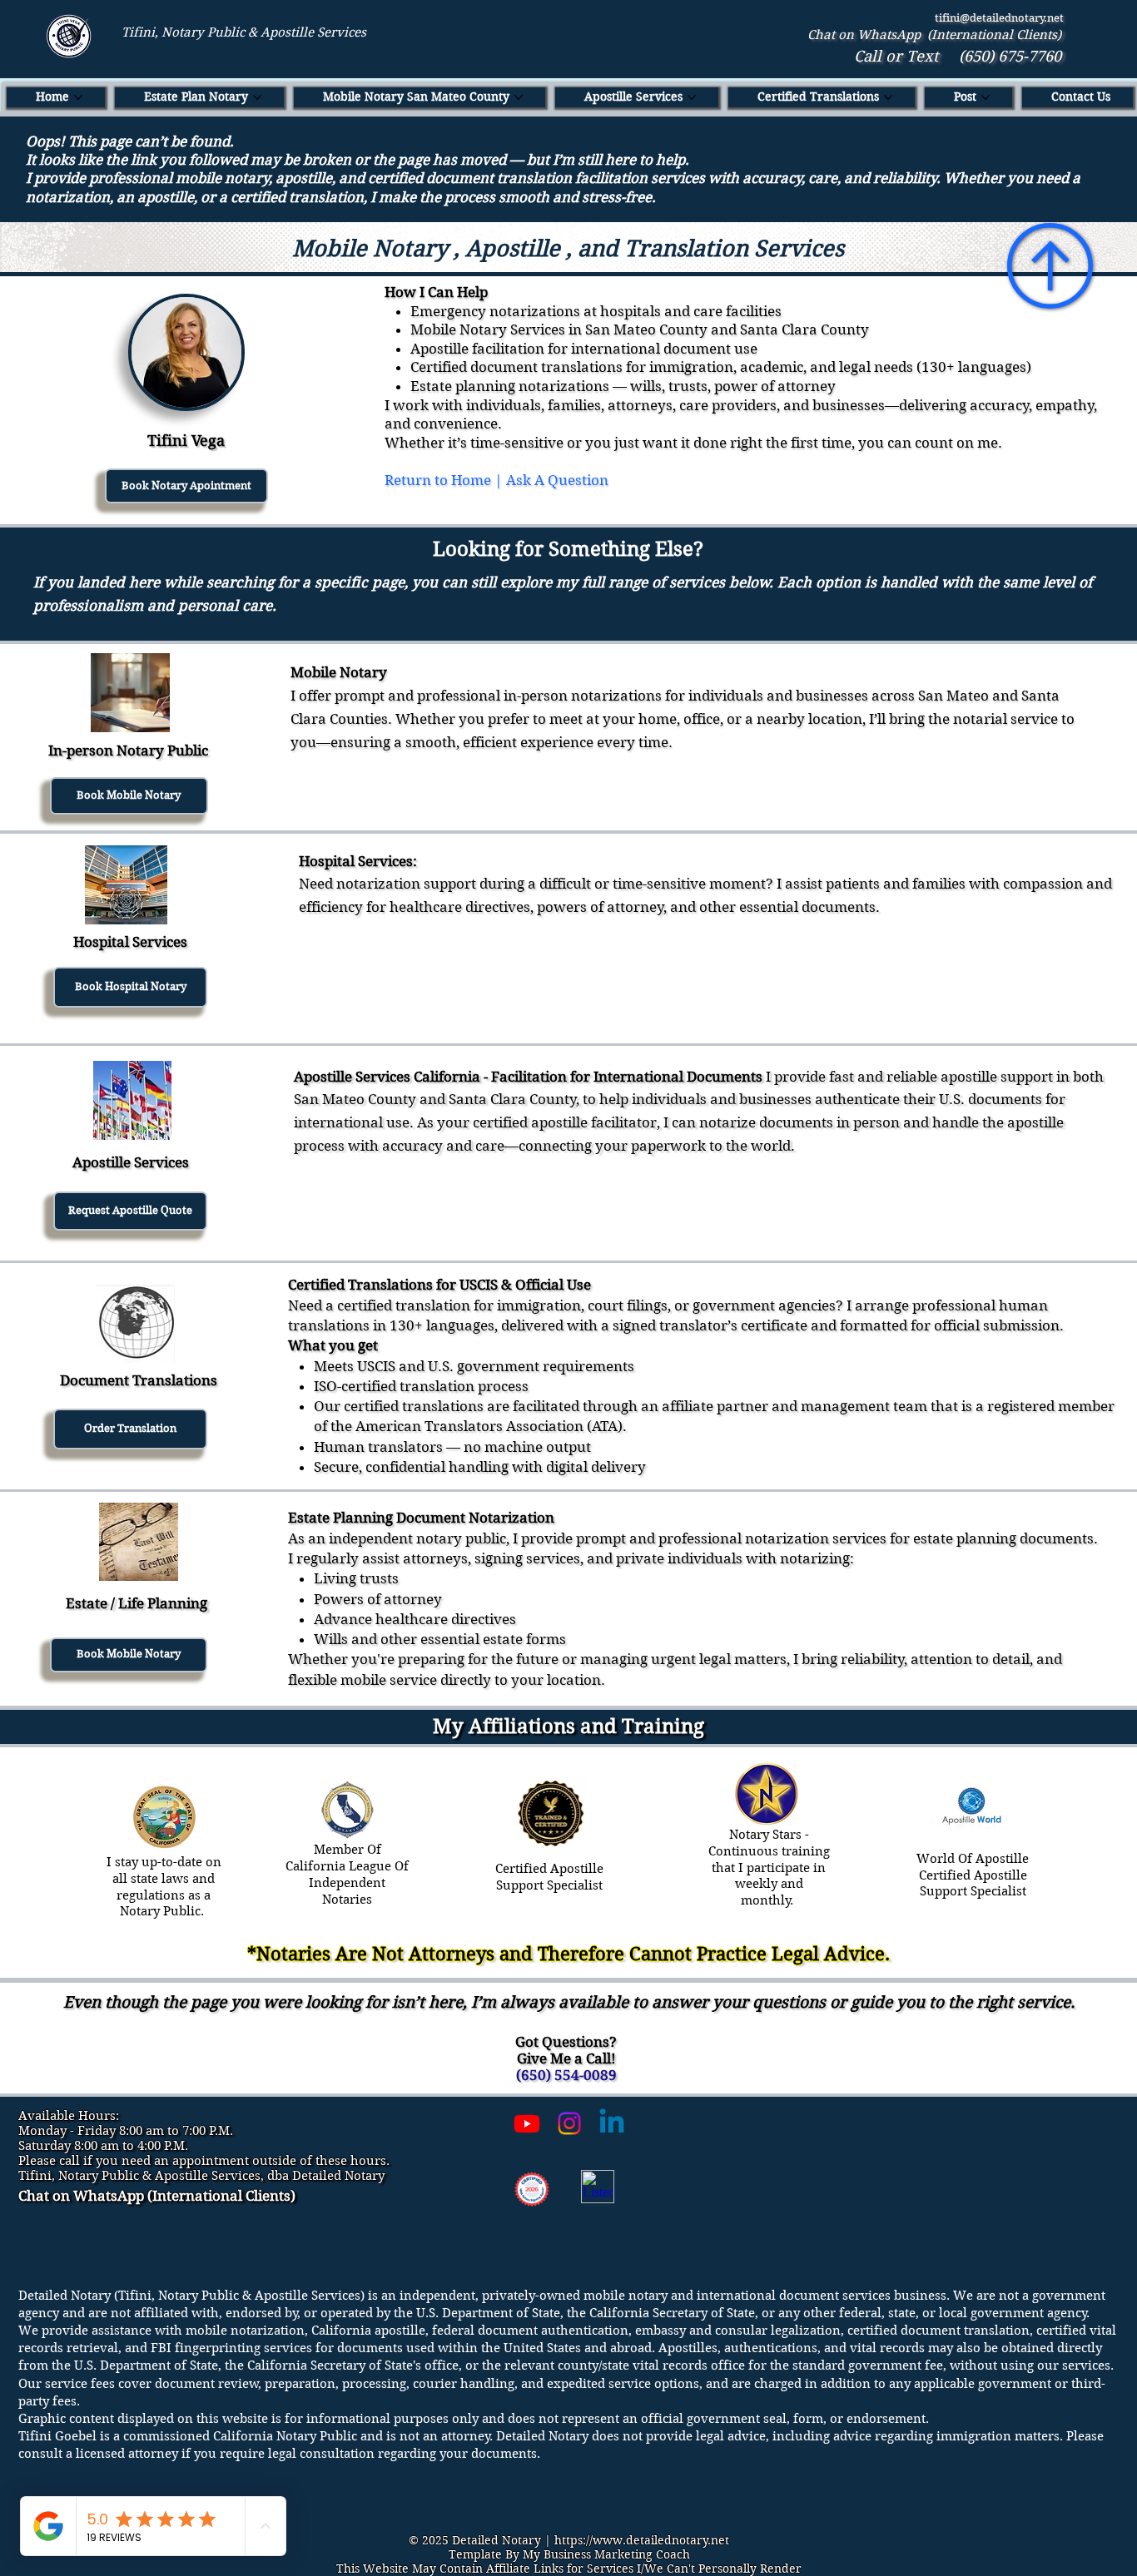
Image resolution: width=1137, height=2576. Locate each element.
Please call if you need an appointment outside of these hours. (204, 2161)
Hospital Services (130, 942)
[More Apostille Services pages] (692, 97)
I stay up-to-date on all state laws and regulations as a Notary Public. (164, 1887)
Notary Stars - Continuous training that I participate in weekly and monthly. (769, 1868)
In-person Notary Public (128, 751)
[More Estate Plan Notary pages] (257, 97)
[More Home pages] (78, 97)
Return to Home (438, 480)
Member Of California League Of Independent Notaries (347, 1874)
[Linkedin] (612, 2123)
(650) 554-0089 (566, 2075)
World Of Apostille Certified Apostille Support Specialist (973, 1875)
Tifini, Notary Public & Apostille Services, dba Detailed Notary (201, 2176)
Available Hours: (69, 2116)
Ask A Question (557, 480)
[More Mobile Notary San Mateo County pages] (519, 97)
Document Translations (139, 1380)
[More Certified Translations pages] (888, 97)
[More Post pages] (986, 97)
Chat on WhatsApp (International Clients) (934, 35)
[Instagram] (569, 2123)
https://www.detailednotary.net (642, 2540)
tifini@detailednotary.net (999, 18)
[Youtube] (527, 2123)
